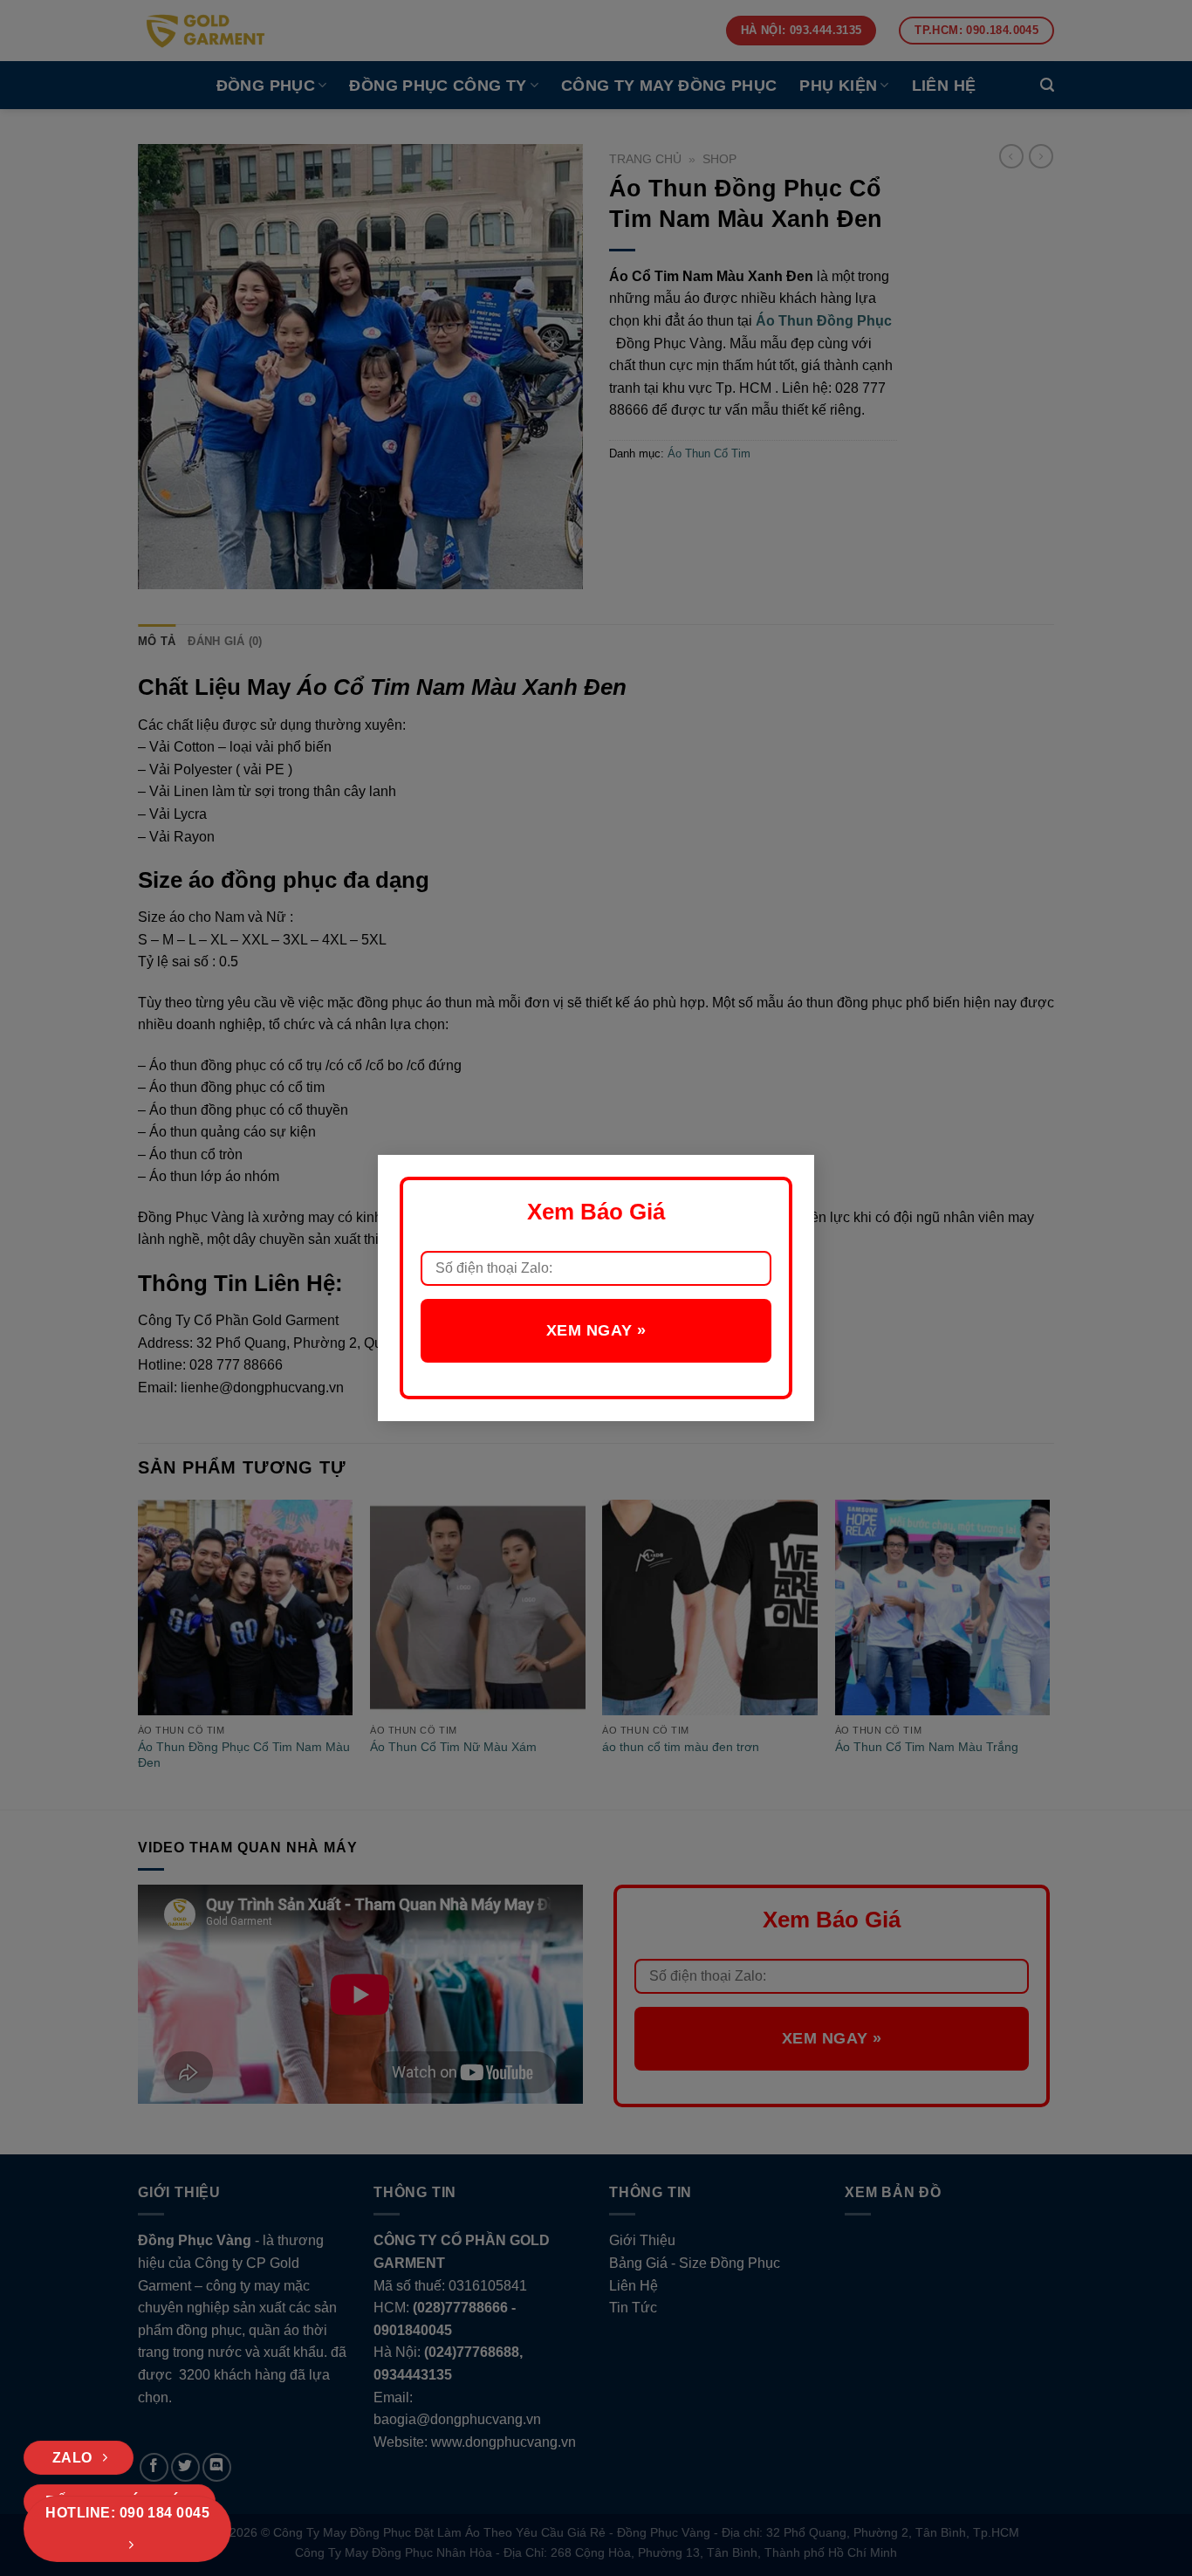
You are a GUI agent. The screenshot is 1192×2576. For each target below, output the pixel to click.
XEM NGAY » (596, 1330)
